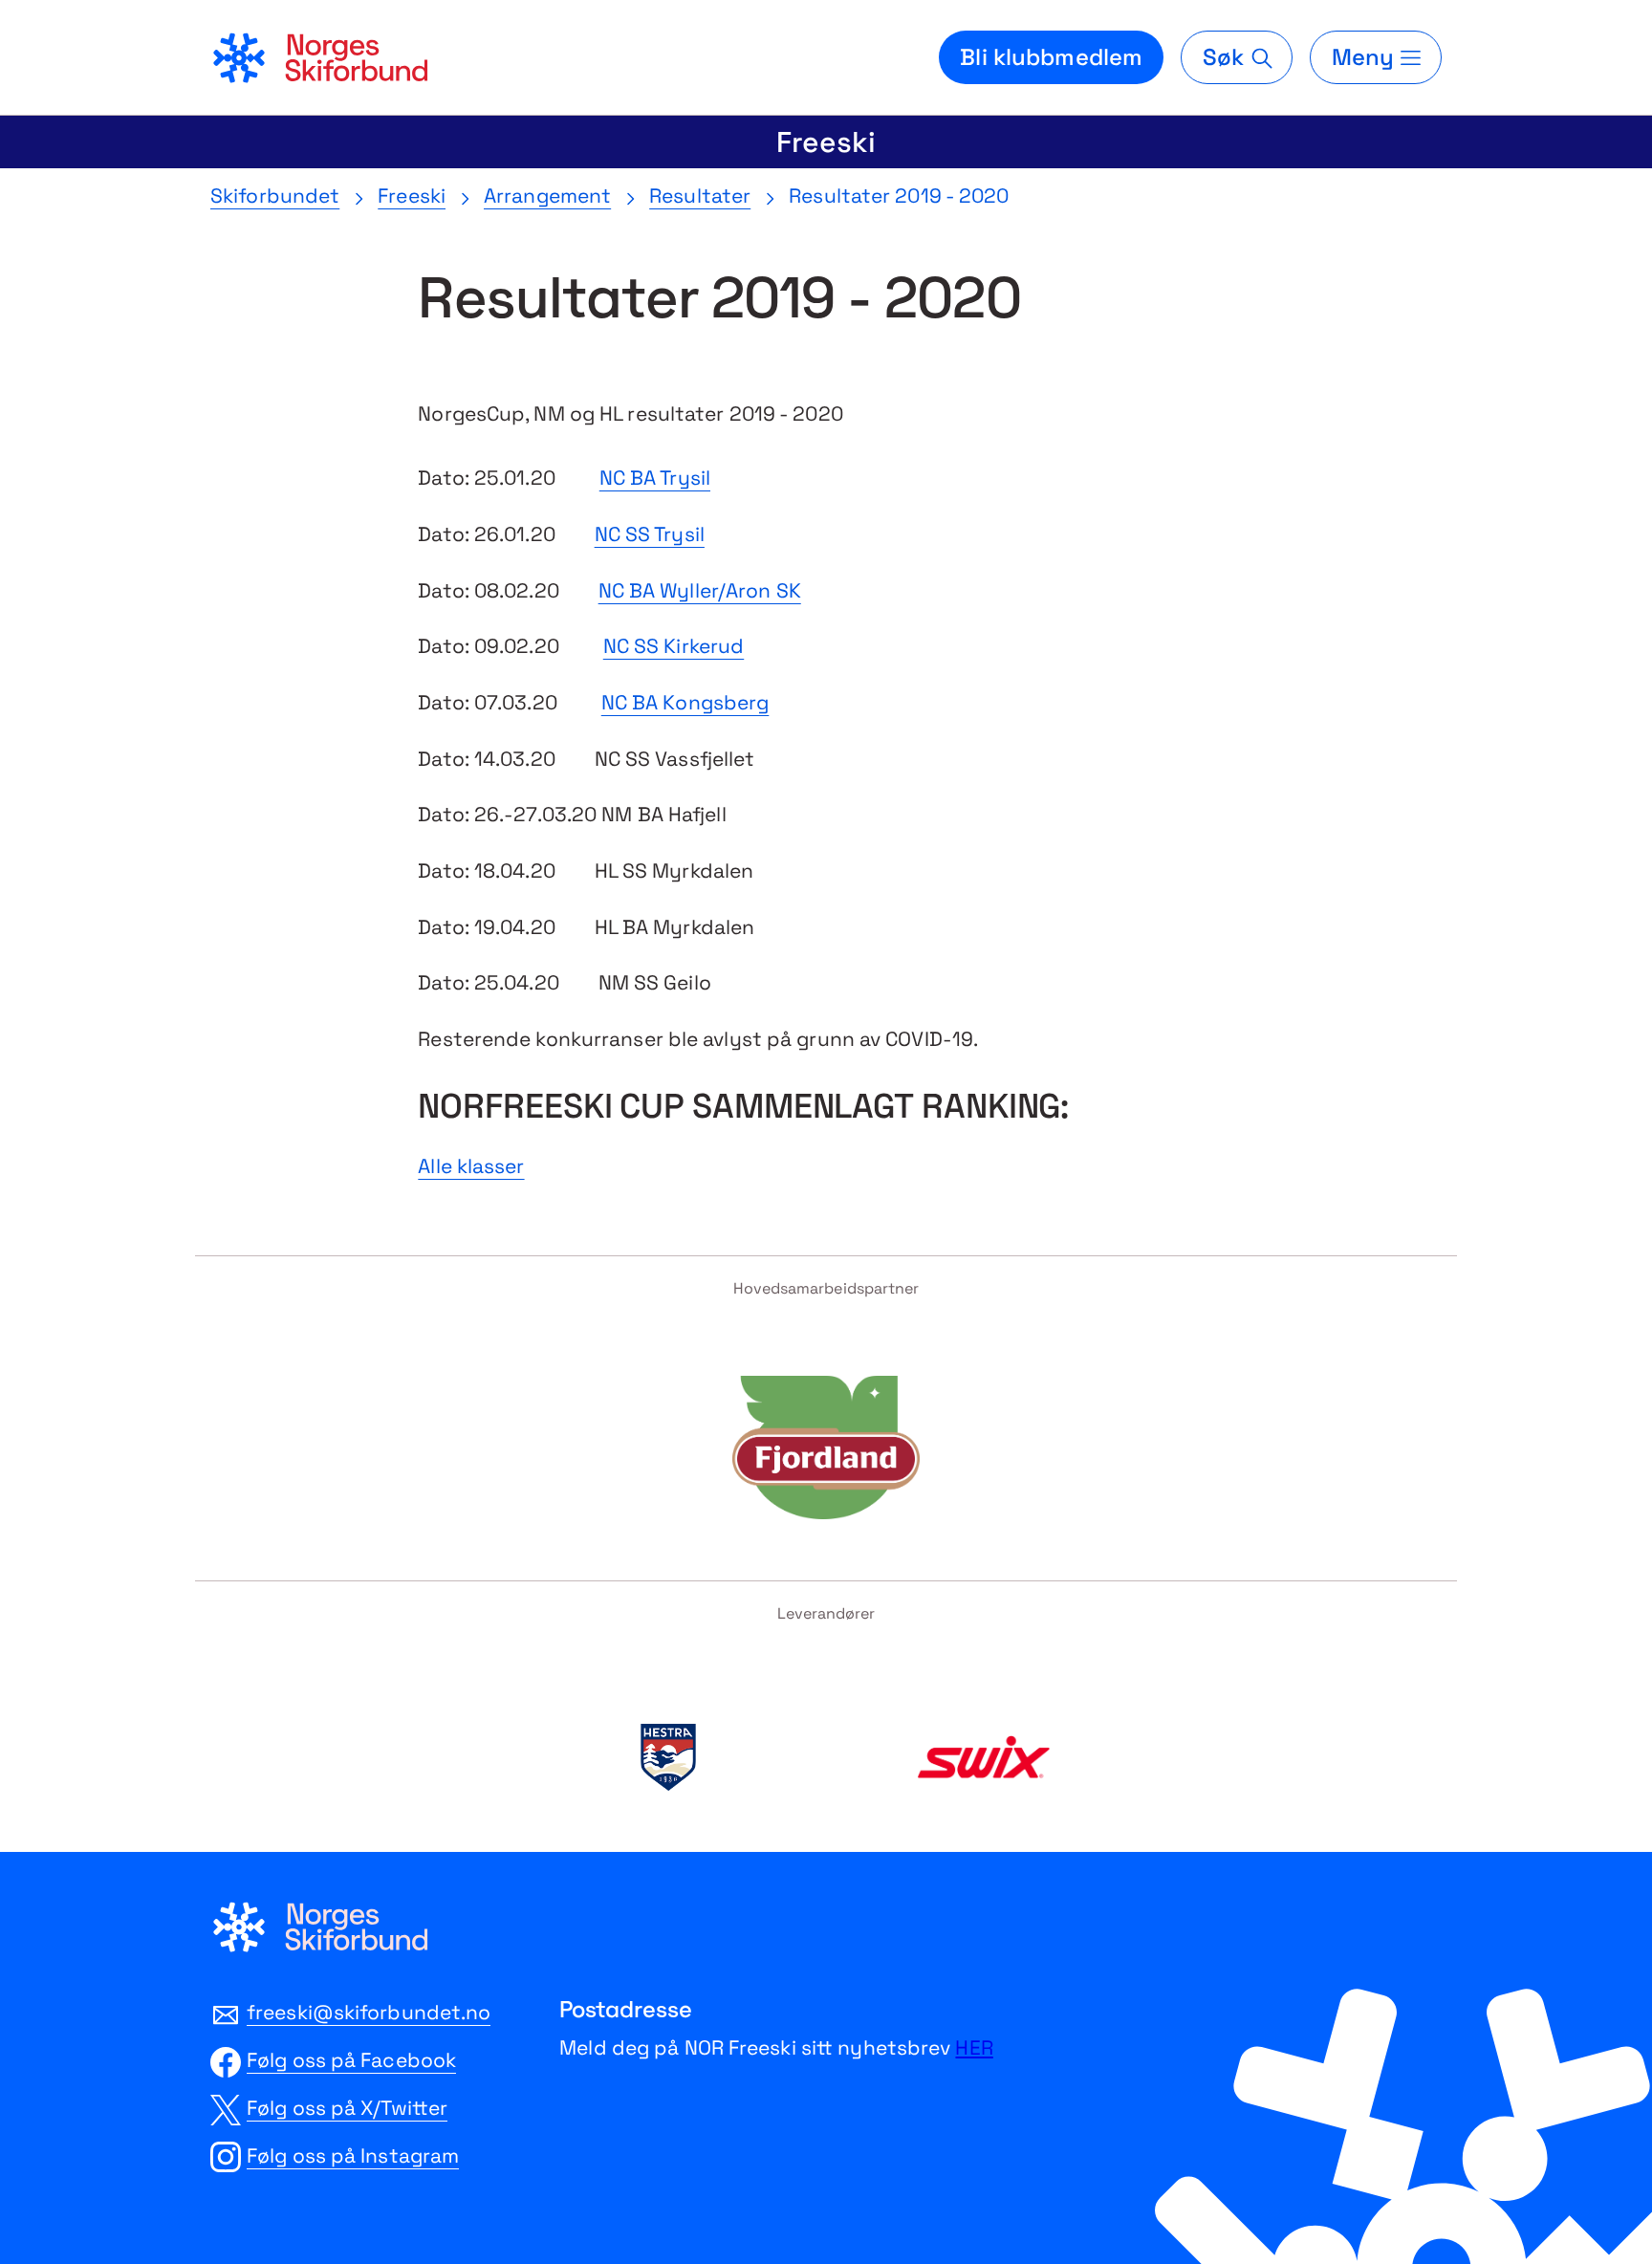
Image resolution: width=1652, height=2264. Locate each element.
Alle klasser (471, 1166)
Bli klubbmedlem (1051, 57)
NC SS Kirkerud (674, 646)
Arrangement (547, 196)
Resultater (700, 196)
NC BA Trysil (655, 478)
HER (974, 2047)
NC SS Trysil (650, 534)
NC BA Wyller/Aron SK (700, 590)
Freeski (826, 142)
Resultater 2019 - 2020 (899, 196)
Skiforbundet (275, 196)
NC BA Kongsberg (685, 702)
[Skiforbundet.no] (319, 57)
